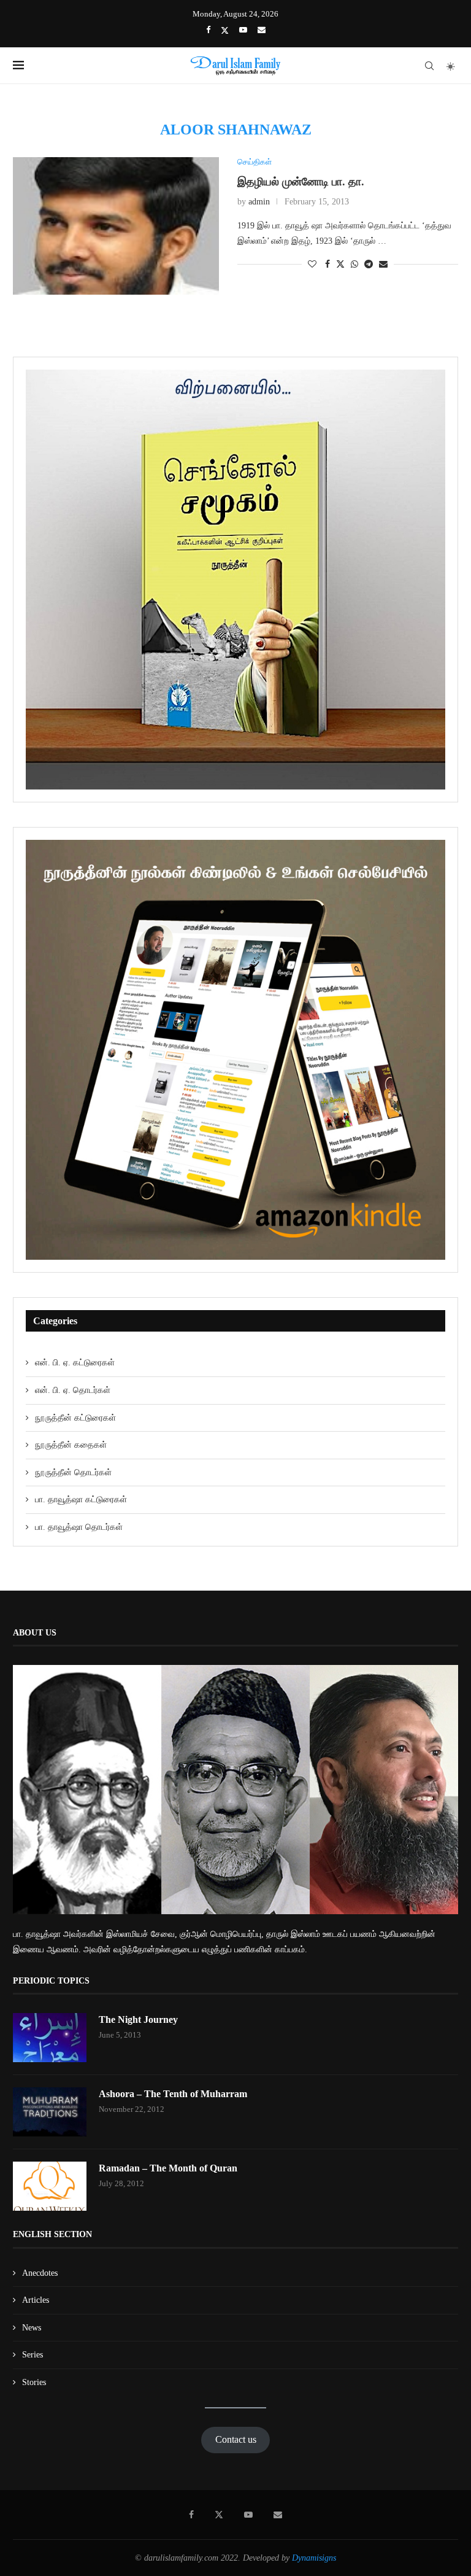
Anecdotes (40, 2273)
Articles (36, 2300)
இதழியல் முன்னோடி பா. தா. (301, 182)
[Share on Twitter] (340, 264)
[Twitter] (225, 30)
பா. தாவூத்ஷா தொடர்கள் (79, 1527)
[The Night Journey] (50, 2038)
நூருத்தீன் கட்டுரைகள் (75, 1418)
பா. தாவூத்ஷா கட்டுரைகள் (81, 1499)
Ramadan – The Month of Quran (168, 2168)
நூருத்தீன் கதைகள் (71, 1445)
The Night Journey (138, 2019)
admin (259, 202)
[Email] (262, 30)
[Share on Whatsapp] (354, 265)
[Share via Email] (383, 265)
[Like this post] (312, 265)
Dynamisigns (314, 2558)
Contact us (236, 2439)
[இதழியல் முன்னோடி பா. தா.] (116, 226)
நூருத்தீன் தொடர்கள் (73, 1472)
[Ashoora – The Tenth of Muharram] (50, 2112)
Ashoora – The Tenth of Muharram (173, 2094)
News (32, 2328)
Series (33, 2355)
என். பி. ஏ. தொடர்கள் (73, 1390)
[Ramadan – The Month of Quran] (50, 2186)
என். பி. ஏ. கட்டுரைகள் (75, 1363)
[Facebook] (208, 30)
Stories (34, 2382)
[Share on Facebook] (327, 265)
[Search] (429, 66)
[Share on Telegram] (369, 265)
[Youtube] (243, 30)
